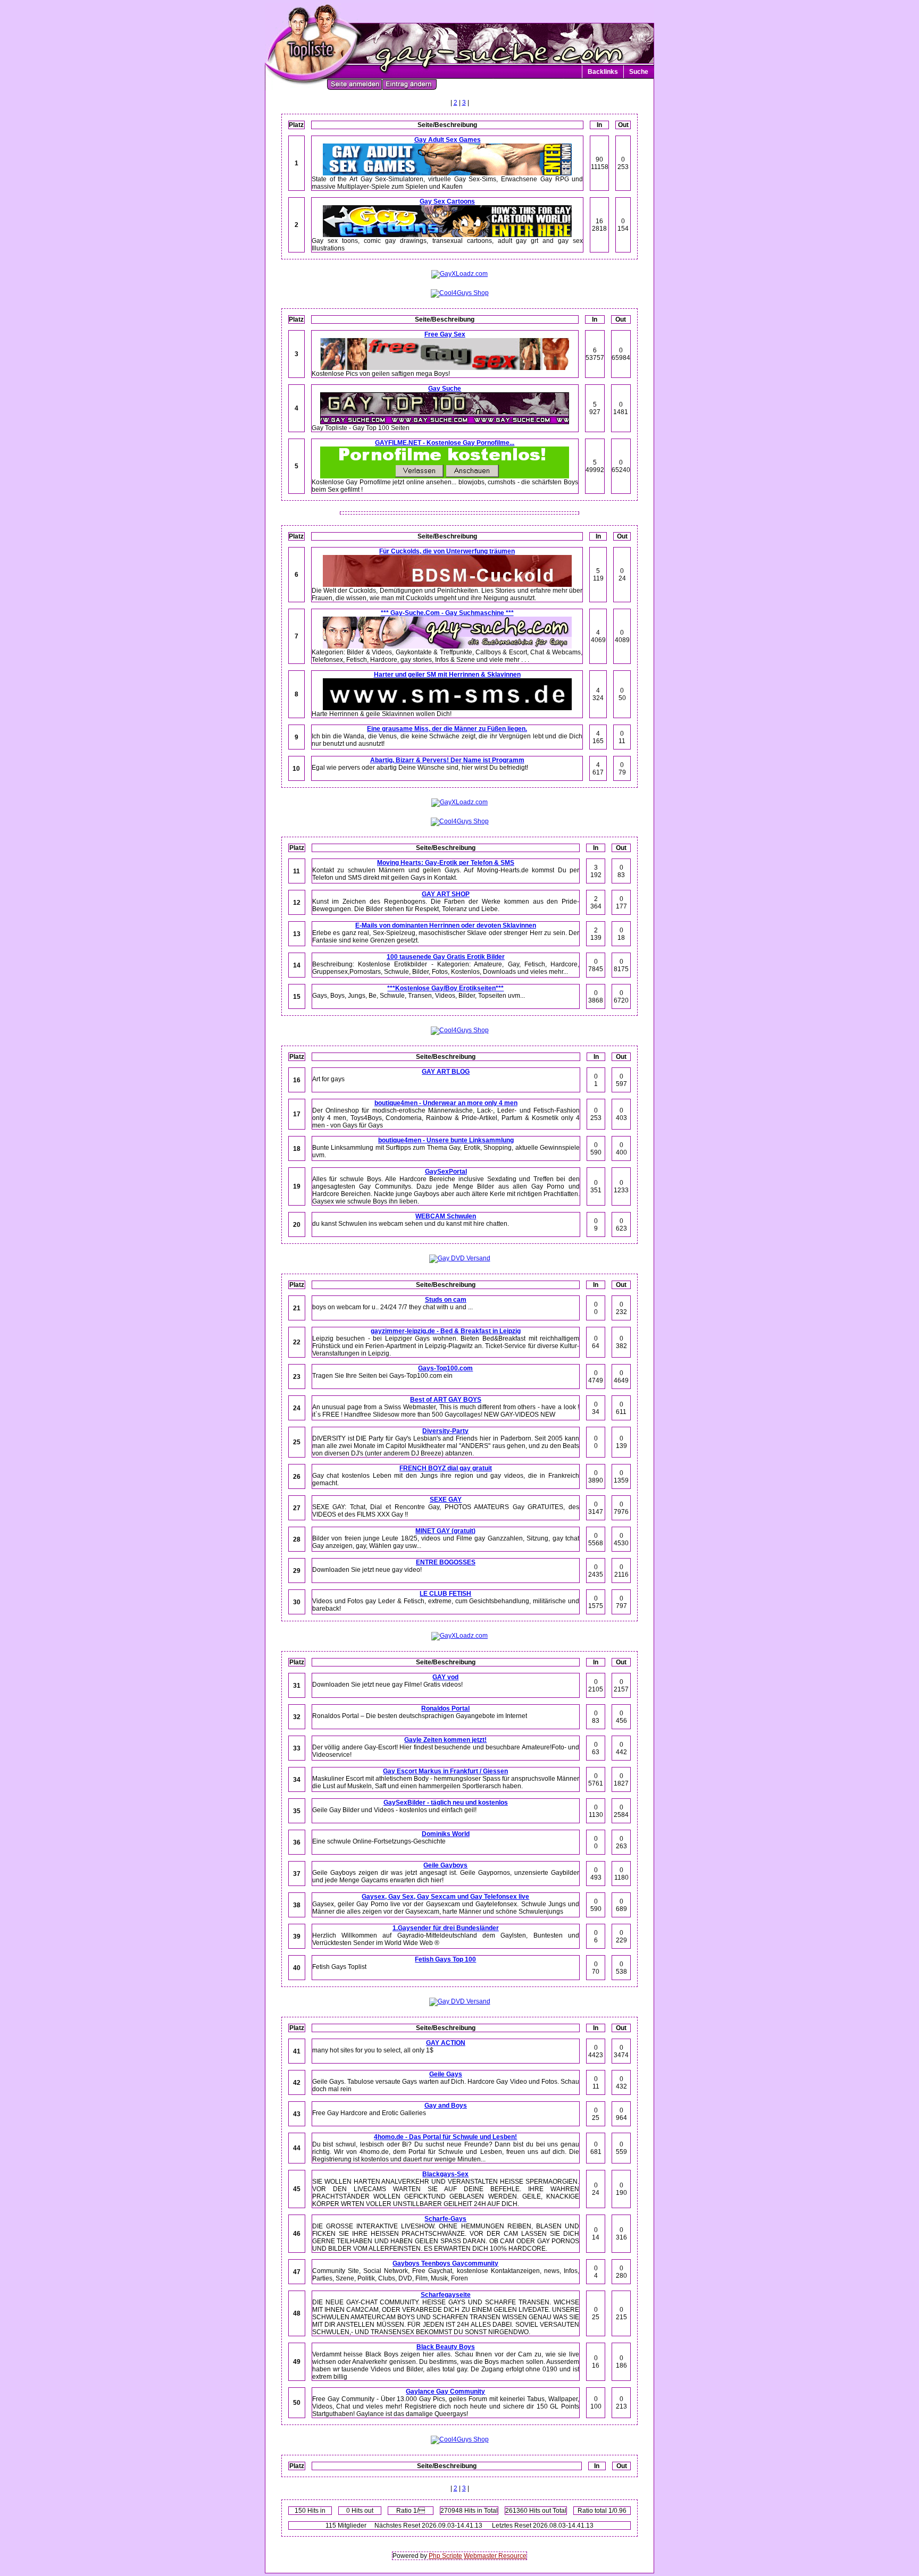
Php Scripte (445, 2556)
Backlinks (603, 72)
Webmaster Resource (495, 2556)
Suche (639, 72)
